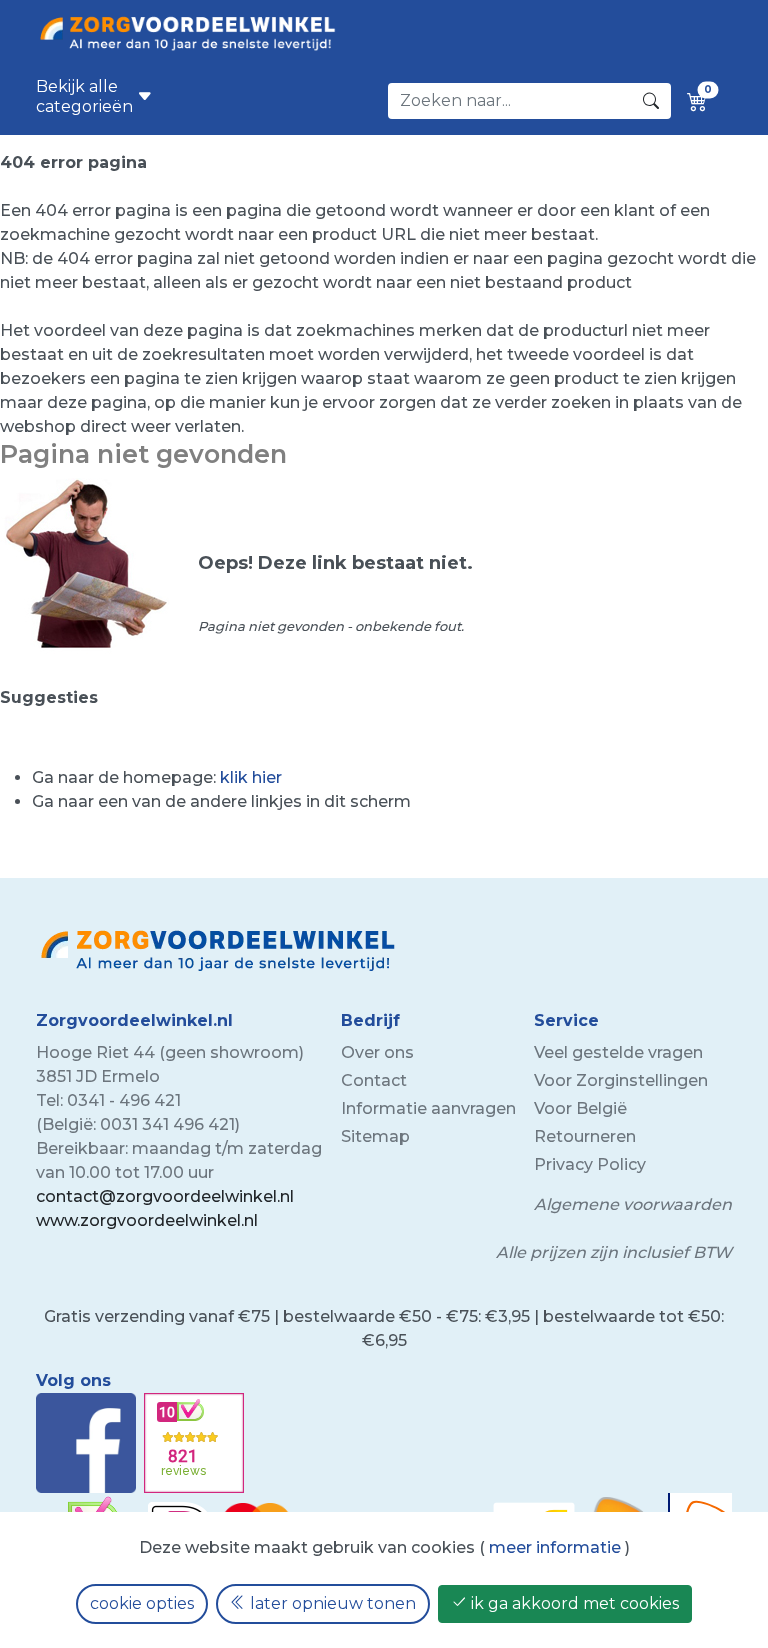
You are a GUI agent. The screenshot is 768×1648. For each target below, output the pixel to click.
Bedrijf (370, 1020)
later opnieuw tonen (331, 1603)
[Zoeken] (651, 101)
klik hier (251, 777)
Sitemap (375, 1136)
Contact (374, 1080)
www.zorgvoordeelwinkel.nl (147, 1220)
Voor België (580, 1108)
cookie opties (142, 1603)
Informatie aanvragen (428, 1108)
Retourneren (585, 1136)
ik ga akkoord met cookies (573, 1603)
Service (566, 1020)
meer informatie (555, 1547)
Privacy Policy (590, 1164)
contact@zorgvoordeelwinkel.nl (165, 1196)
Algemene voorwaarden (633, 1204)
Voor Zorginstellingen (621, 1080)
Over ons (377, 1052)
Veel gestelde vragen (618, 1052)
